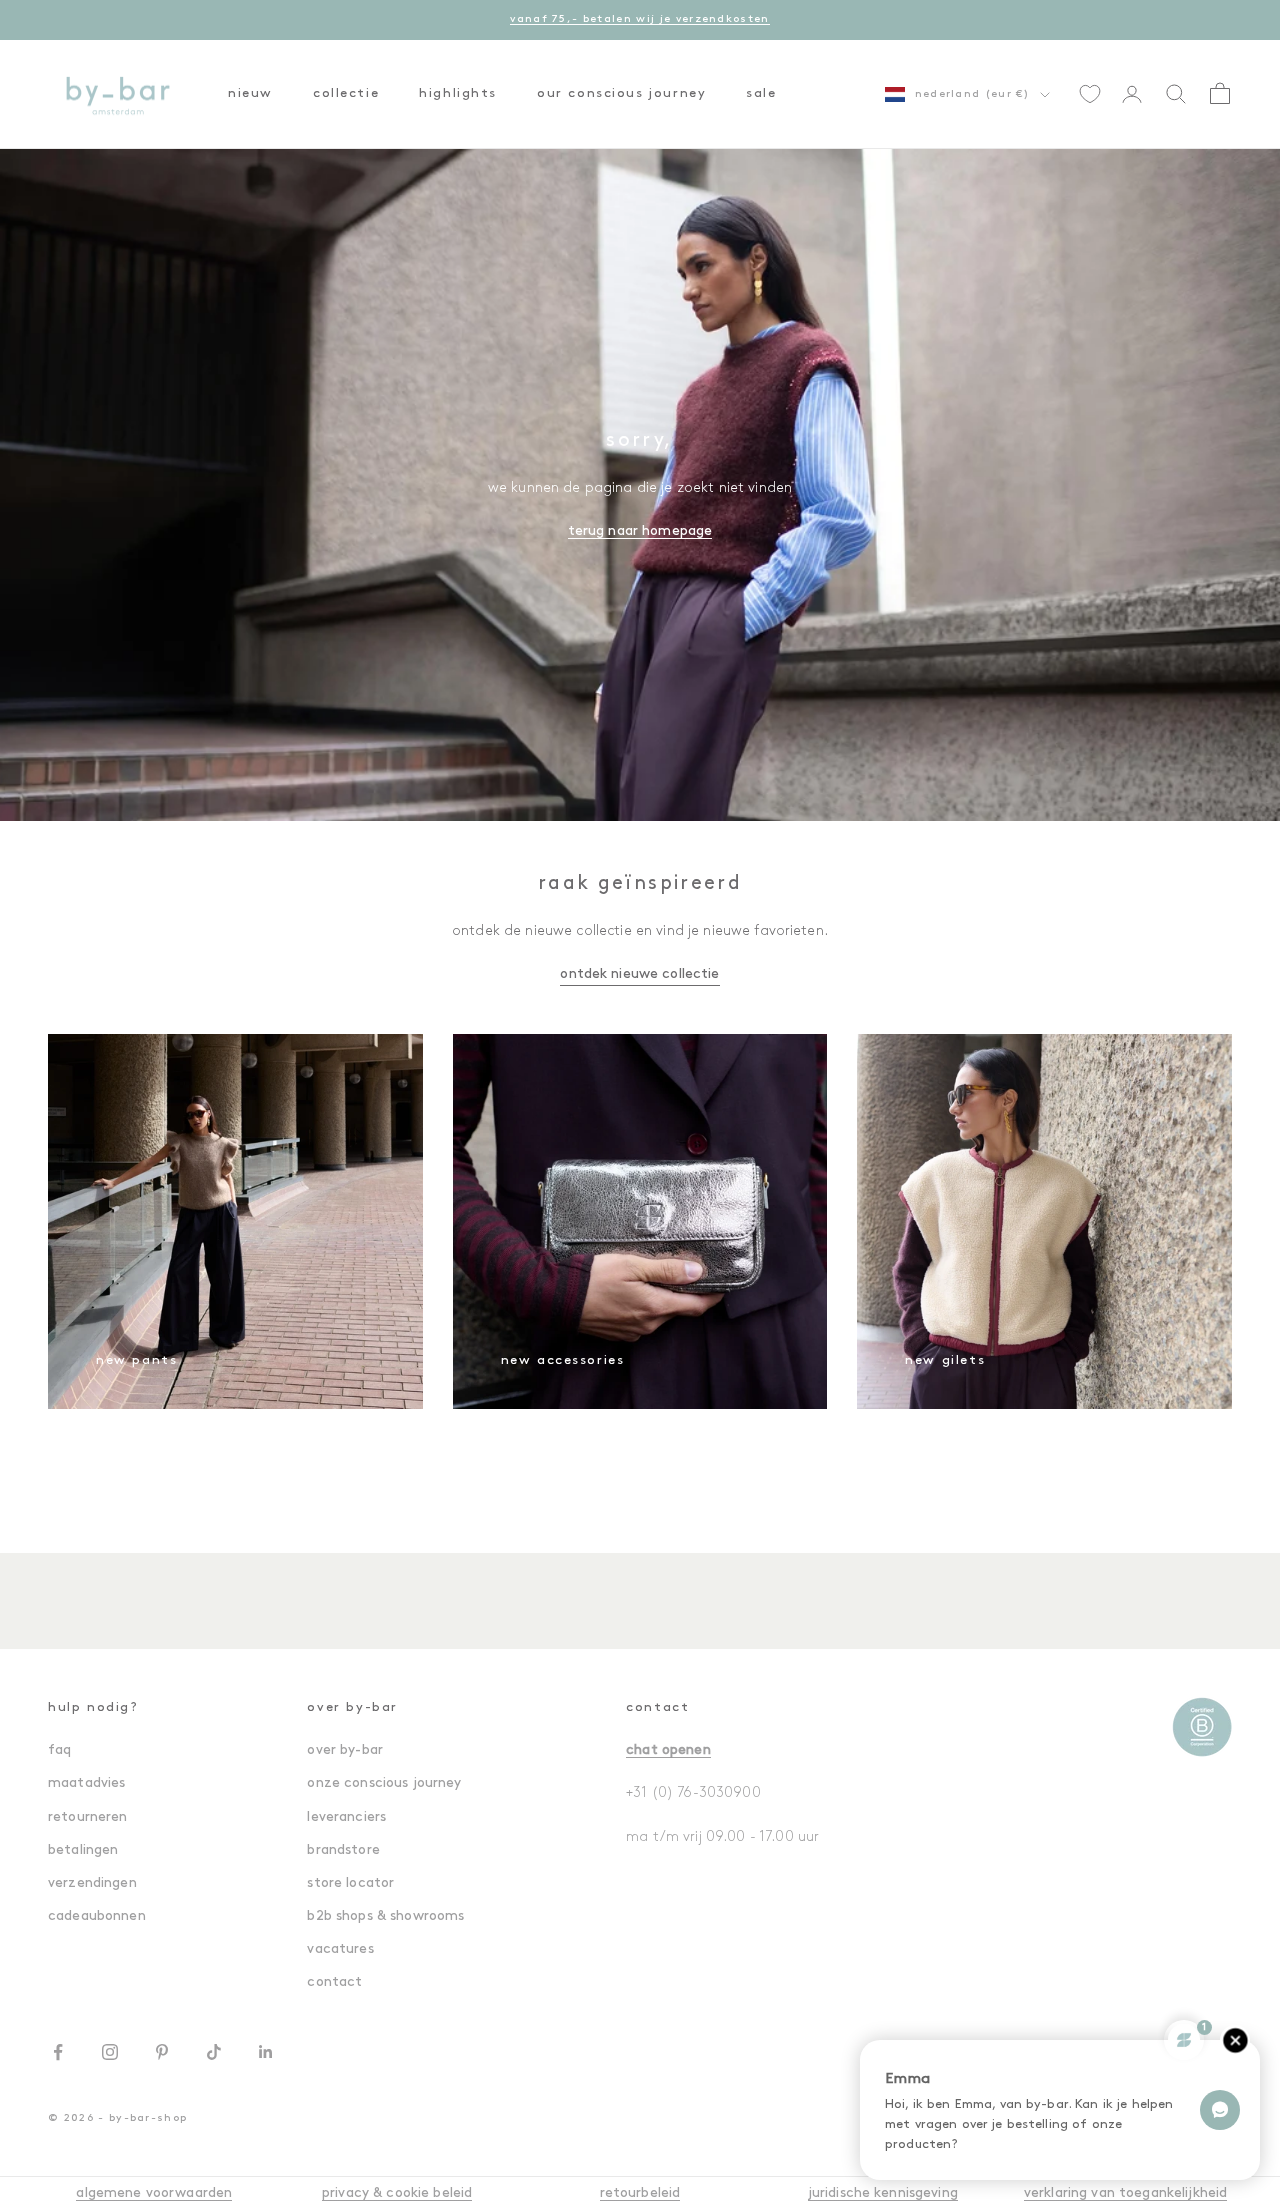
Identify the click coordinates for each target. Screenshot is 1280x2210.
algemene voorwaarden (154, 2193)
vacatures (340, 1949)
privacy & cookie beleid (397, 2193)
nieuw (250, 93)
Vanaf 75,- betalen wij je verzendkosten (639, 19)
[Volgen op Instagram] (110, 2052)
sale (761, 93)
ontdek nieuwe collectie (639, 974)
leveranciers (346, 1817)
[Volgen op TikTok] (214, 2052)
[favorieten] (1090, 94)
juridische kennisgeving (883, 2193)
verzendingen (92, 1883)
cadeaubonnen (97, 1916)
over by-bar (345, 1750)
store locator (350, 1883)
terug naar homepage (640, 531)
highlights (458, 93)
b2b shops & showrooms (385, 1916)
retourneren (88, 1817)
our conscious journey (621, 93)
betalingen (83, 1850)
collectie (346, 93)
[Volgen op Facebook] (58, 2052)
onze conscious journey (384, 1783)
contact (334, 1982)
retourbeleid (640, 2193)
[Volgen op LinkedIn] (266, 2052)
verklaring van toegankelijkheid (1125, 2193)
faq (59, 1750)
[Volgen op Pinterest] (162, 2052)
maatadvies (86, 1783)
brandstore (343, 1850)
